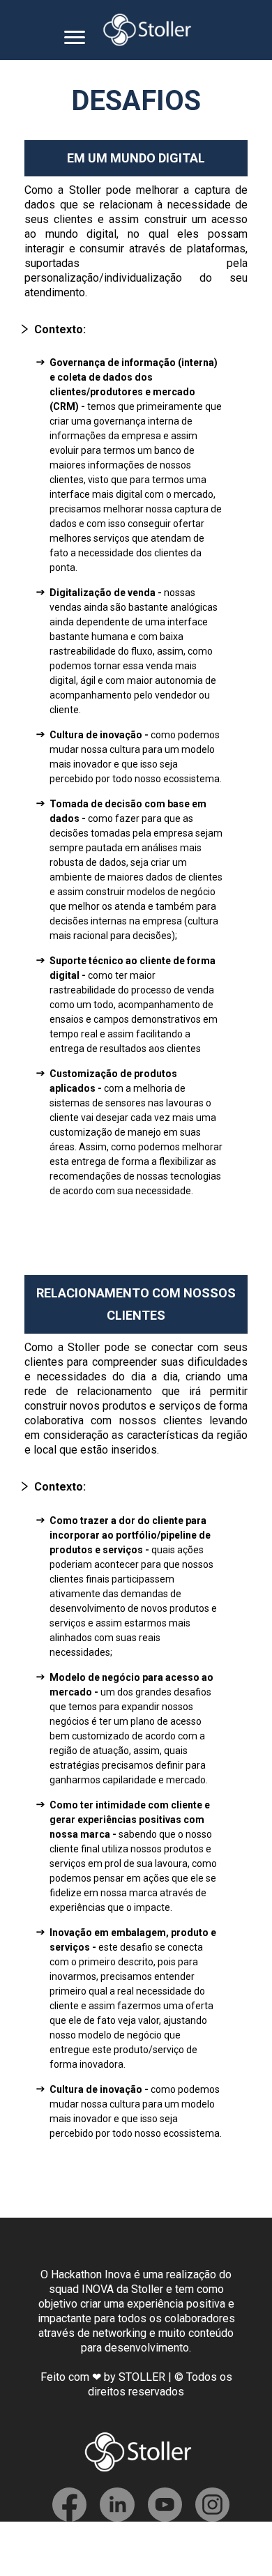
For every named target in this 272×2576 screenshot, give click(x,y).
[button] (122, 329)
